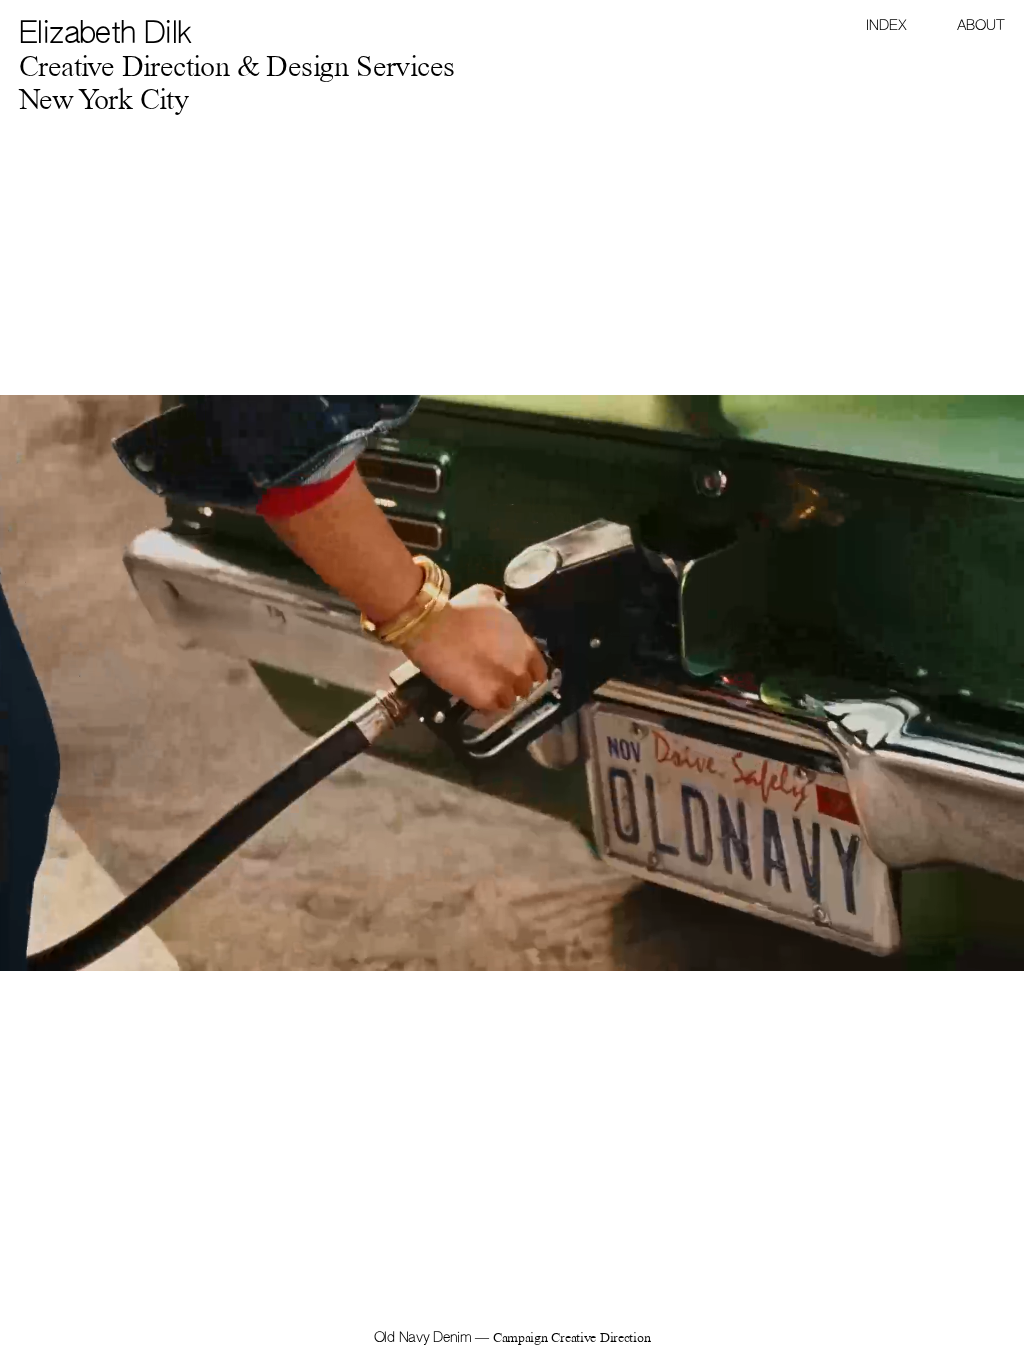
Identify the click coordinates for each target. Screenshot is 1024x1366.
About (981, 26)
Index (886, 26)
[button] (768, 683)
